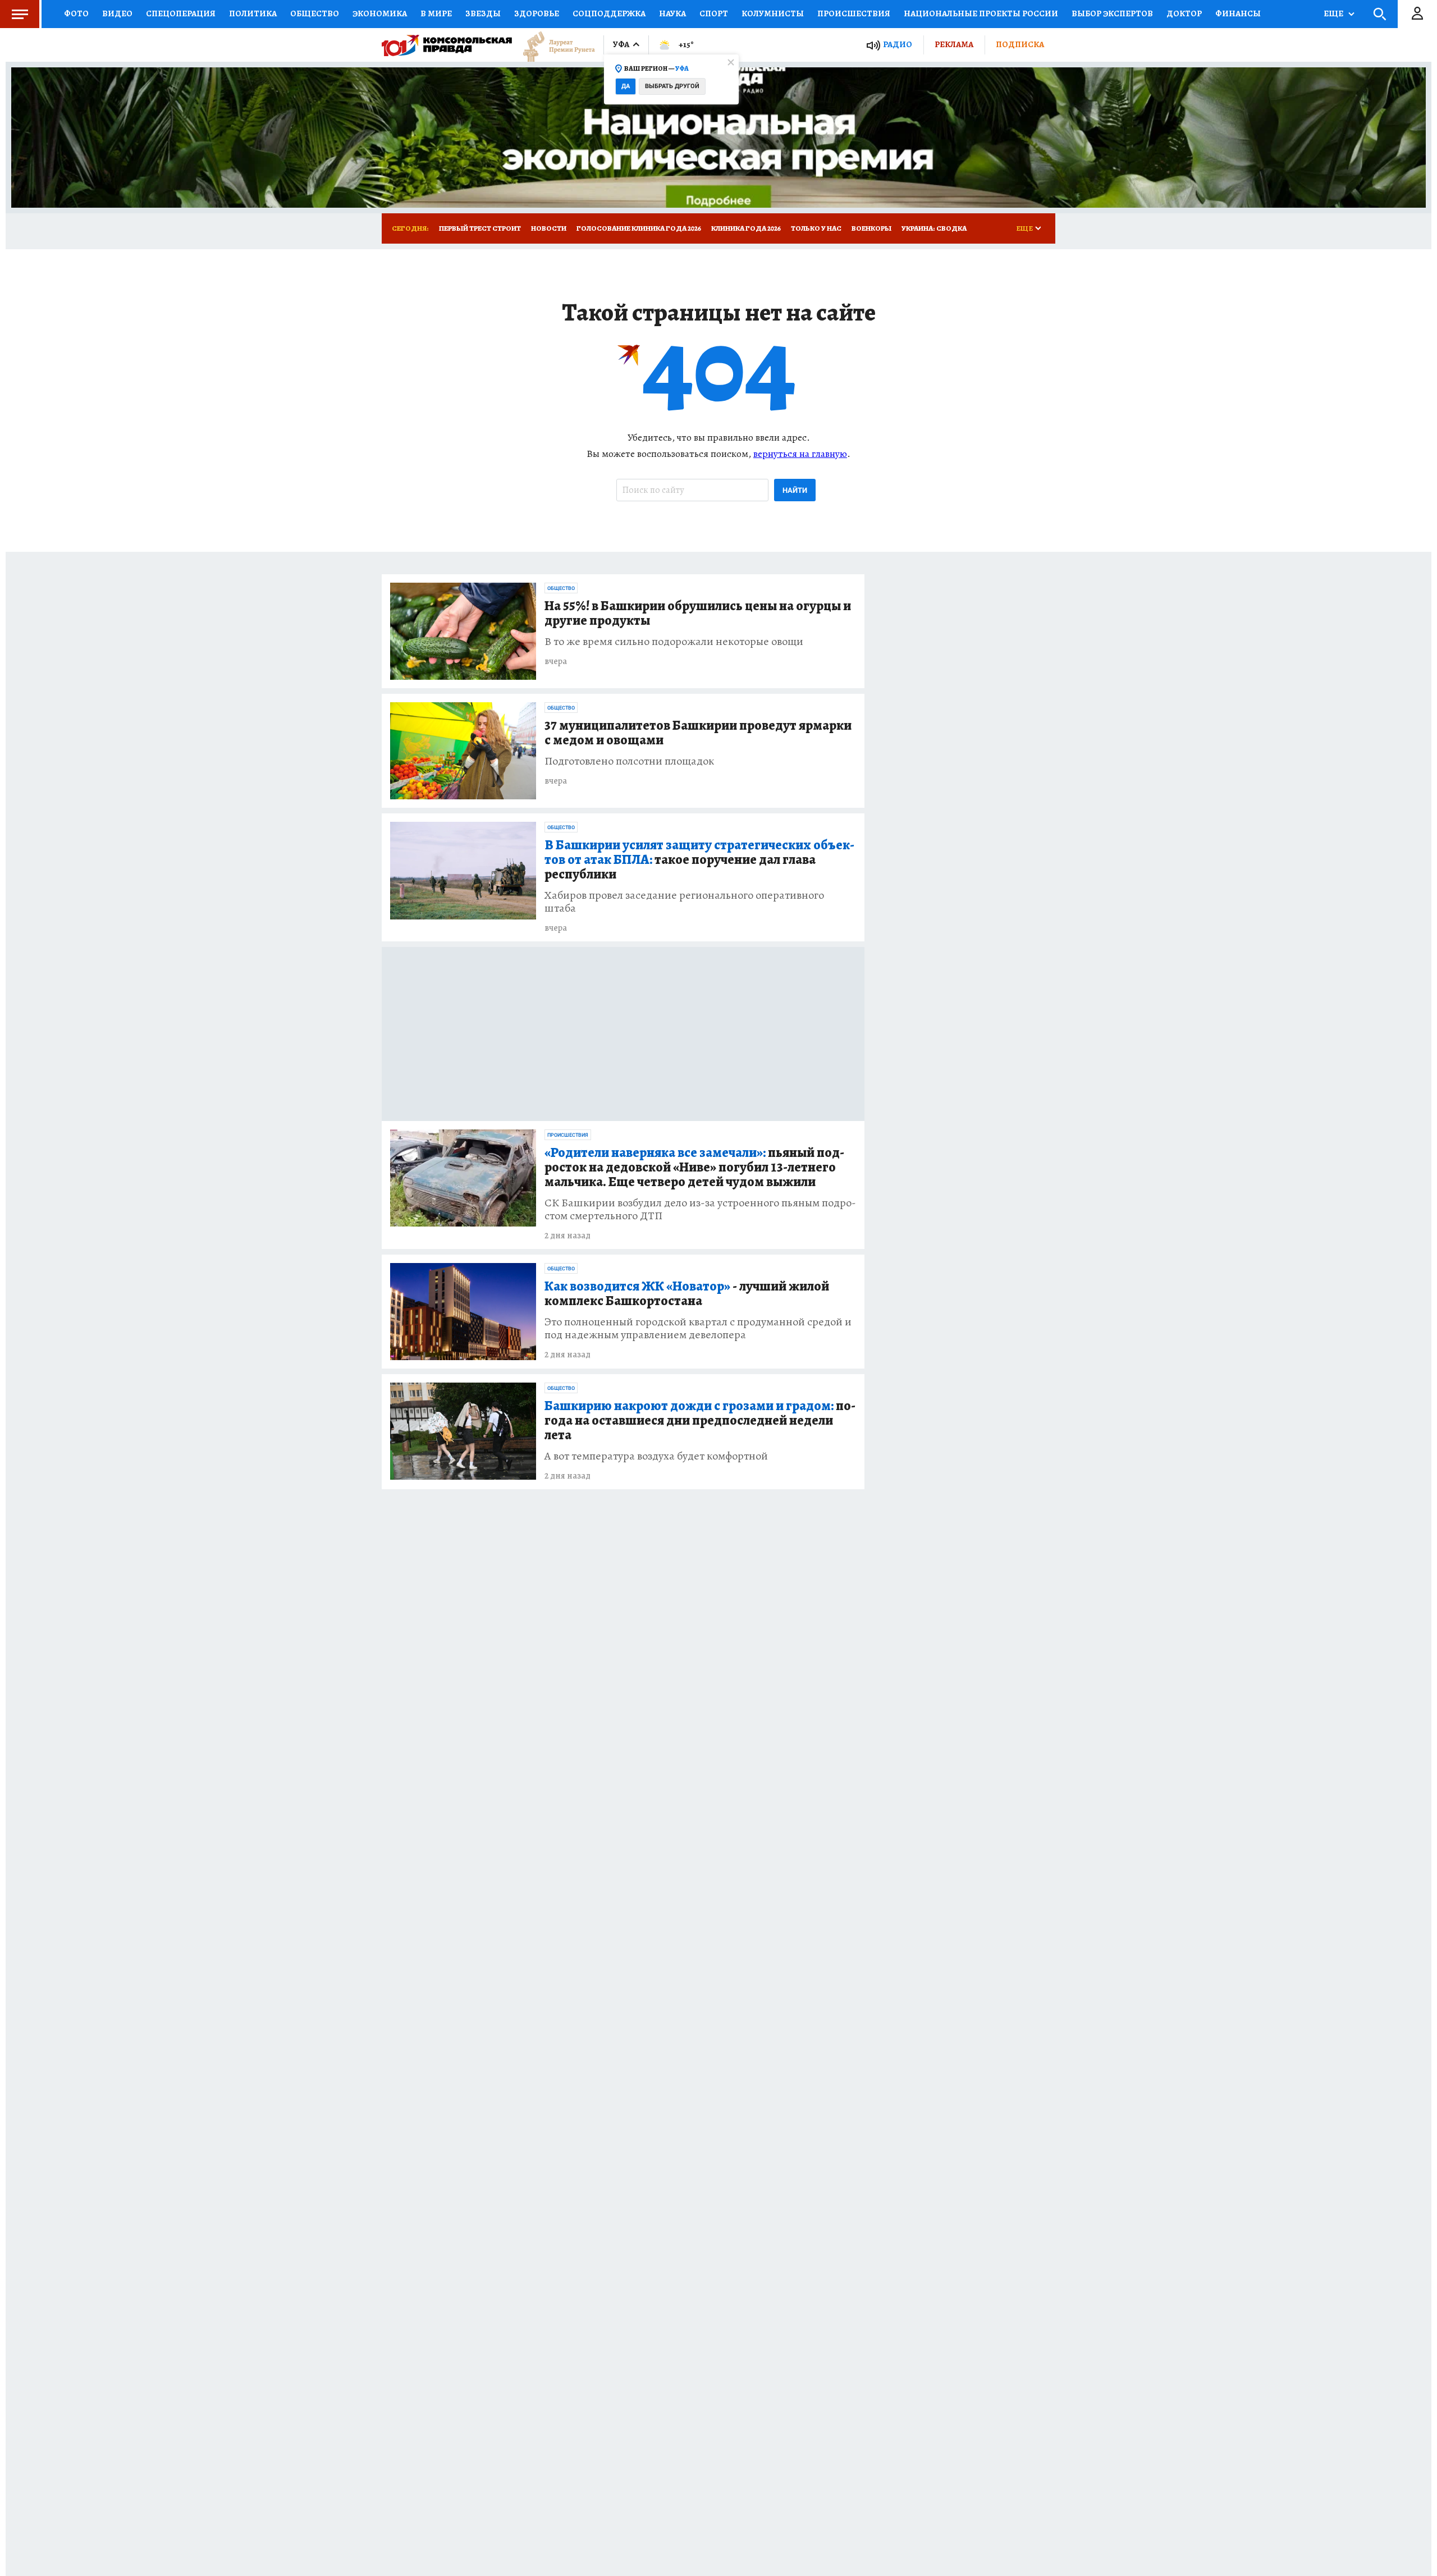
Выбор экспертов (1112, 13)
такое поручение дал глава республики (699, 860)
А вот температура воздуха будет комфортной (656, 1456)
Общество (315, 13)
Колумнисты (773, 13)
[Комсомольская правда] (447, 45)
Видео (117, 13)
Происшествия (854, 13)
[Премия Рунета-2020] (553, 45)
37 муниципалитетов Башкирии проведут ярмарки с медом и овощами (698, 733)
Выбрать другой (672, 86)
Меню (20, 14)
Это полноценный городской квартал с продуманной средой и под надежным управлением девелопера (698, 1328)
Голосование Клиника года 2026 (639, 228)
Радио (898, 45)
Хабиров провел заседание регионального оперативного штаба (684, 902)
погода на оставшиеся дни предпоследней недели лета (700, 1421)
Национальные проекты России (981, 13)
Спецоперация (181, 13)
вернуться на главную (800, 454)
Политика (253, 13)
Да (626, 86)
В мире (436, 13)
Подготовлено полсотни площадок (629, 761)
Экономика (380, 13)
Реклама (954, 44)
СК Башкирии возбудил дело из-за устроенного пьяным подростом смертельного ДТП (700, 1209)
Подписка (1020, 44)
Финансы (1238, 13)
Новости (549, 228)
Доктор (1184, 13)
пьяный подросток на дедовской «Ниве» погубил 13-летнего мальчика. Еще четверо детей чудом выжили (694, 1168)
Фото (76, 13)
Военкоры (871, 228)
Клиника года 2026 (746, 228)
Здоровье (537, 13)
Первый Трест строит (480, 228)
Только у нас (816, 228)
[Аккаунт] (1417, 14)
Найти (795, 490)
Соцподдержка (609, 13)
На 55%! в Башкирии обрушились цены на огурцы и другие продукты (698, 614)
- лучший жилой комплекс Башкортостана (687, 1294)
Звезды (483, 13)
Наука (672, 13)
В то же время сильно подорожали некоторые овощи (674, 641)
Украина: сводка (934, 228)
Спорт (714, 13)
